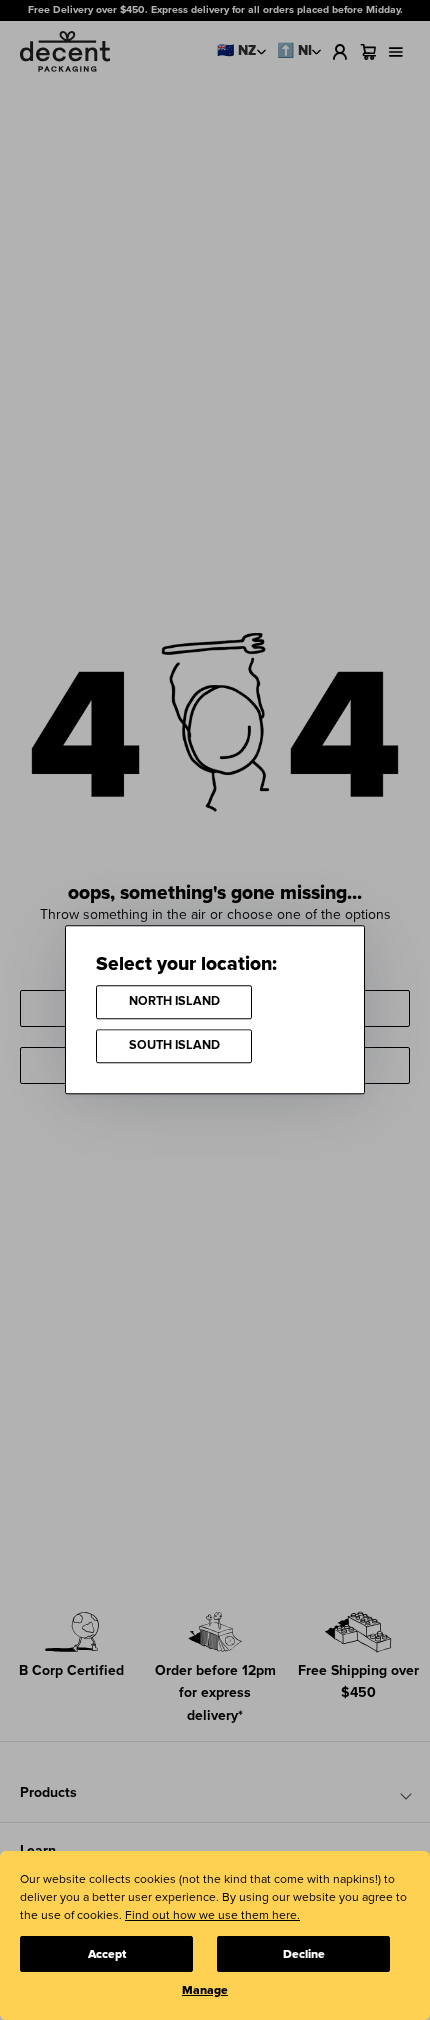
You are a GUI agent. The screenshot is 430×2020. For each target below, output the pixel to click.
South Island (174, 1046)
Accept (107, 1954)
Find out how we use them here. (212, 1915)
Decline (304, 1954)
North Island (174, 1002)
